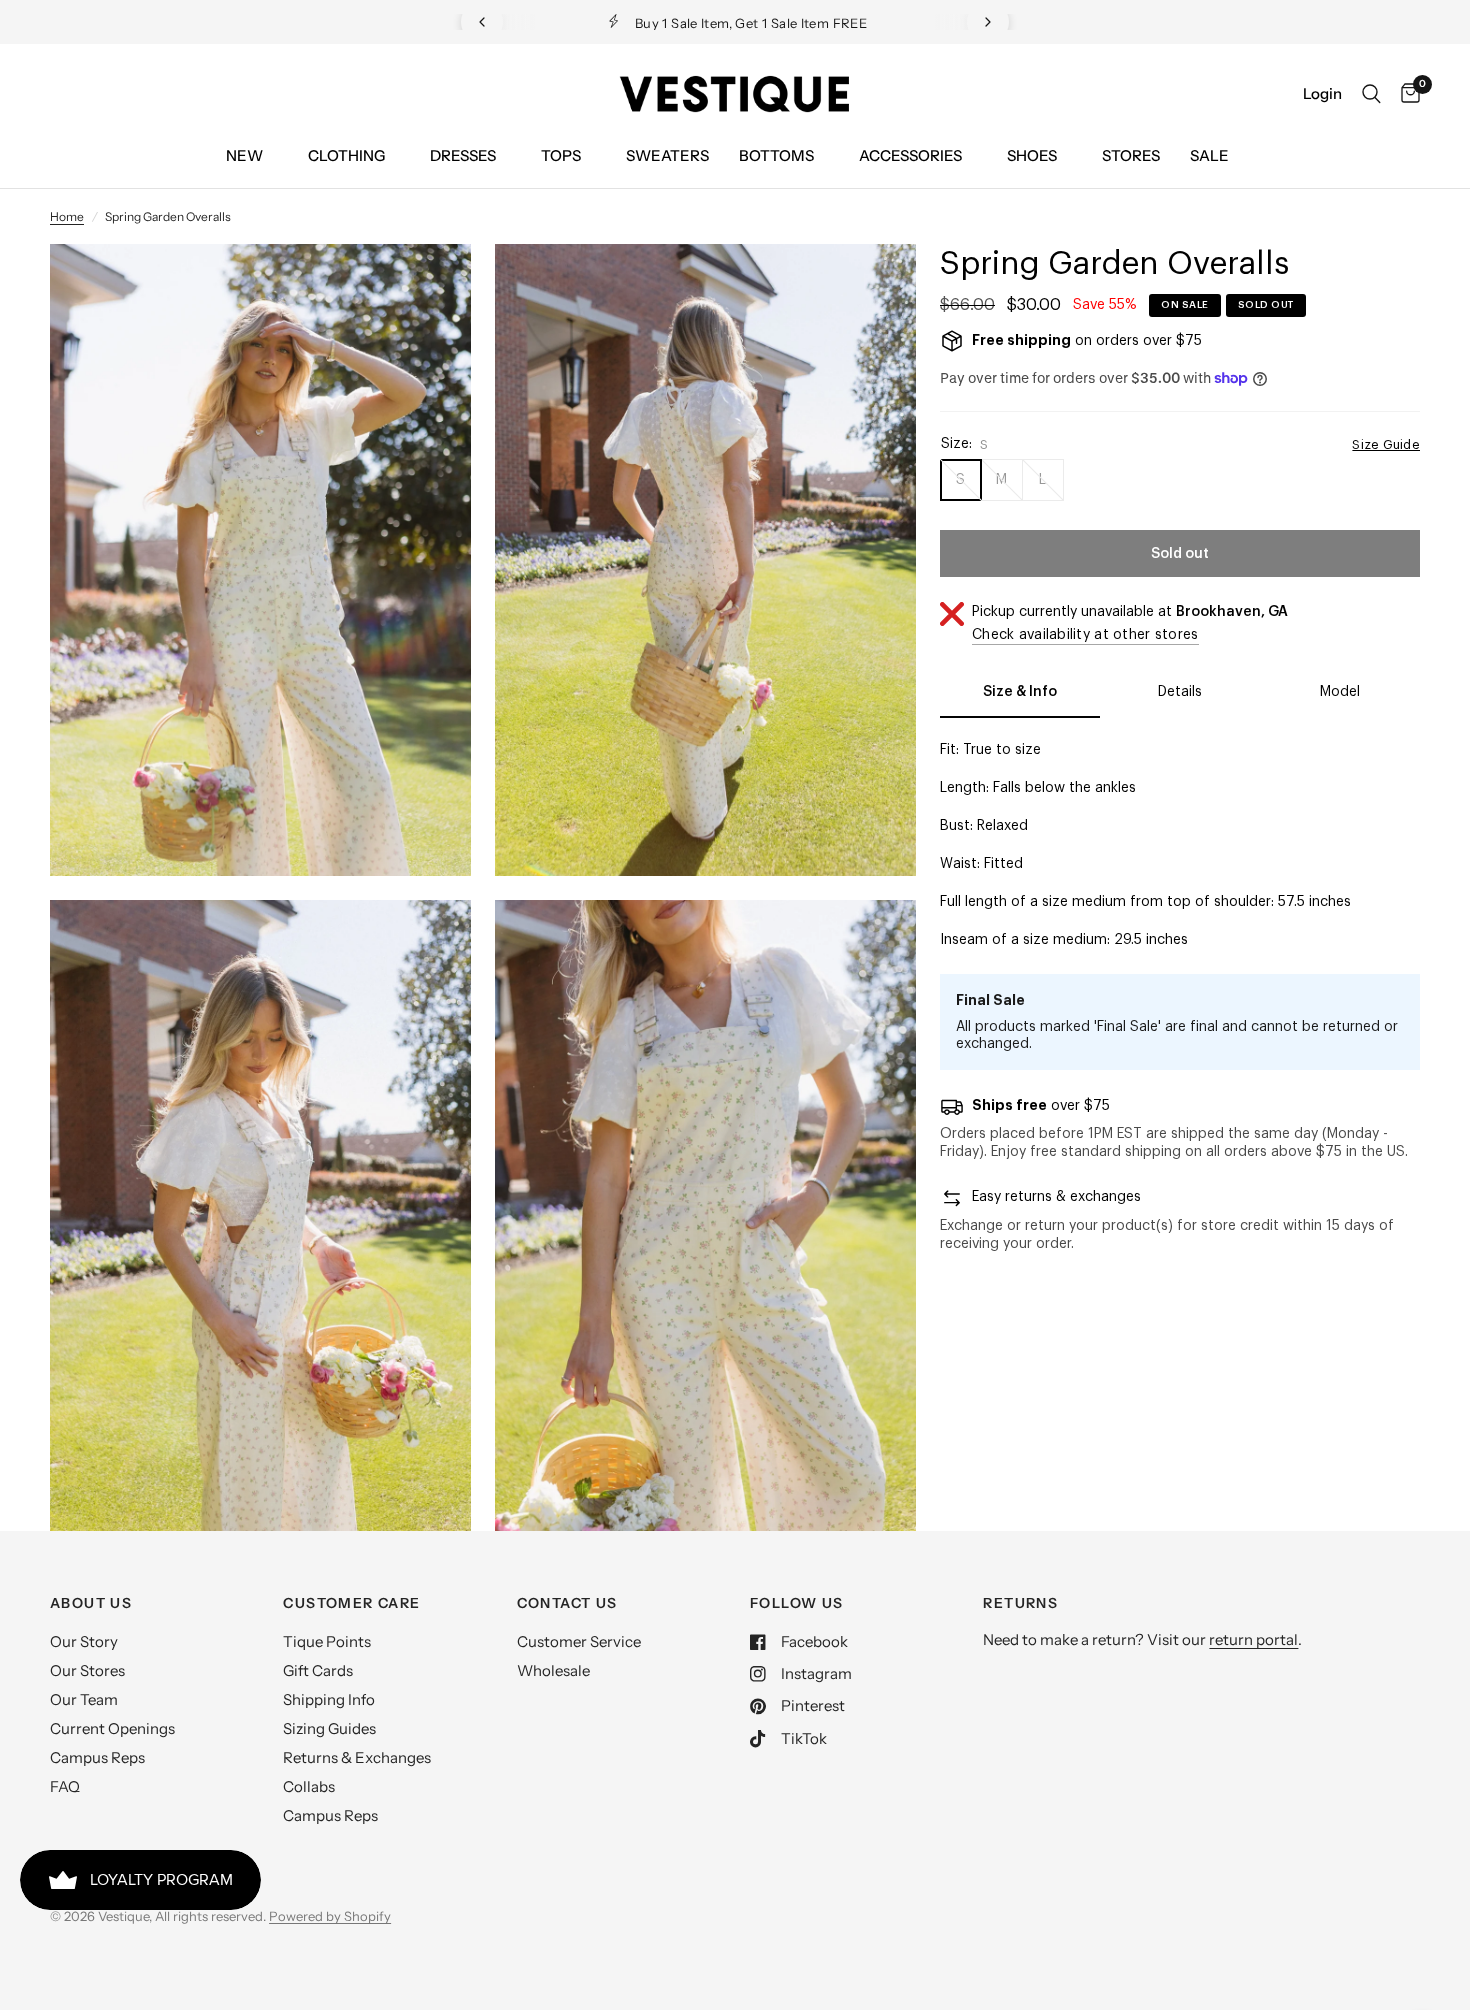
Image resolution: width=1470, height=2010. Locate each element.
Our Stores (87, 1670)
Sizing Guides (329, 1728)
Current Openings (112, 1728)
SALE (1209, 155)
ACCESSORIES (910, 155)
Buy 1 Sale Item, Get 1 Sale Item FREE (751, 23)
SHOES (1032, 155)
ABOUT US (91, 1603)
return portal (1253, 1639)
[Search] (1371, 94)
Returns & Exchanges (357, 1757)
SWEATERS (667, 155)
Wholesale (553, 1670)
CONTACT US (567, 1603)
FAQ (65, 1786)
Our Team (84, 1699)
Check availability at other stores (1085, 635)
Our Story (84, 1641)
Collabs (309, 1786)
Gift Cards (318, 1670)
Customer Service (579, 1641)
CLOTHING (346, 155)
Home (67, 216)
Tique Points (327, 1641)
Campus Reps (97, 1757)
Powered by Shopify (330, 1916)
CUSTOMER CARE (351, 1603)
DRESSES (463, 155)
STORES (1131, 155)
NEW (244, 155)
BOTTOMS (776, 155)
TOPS (561, 155)
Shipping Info (329, 1699)
